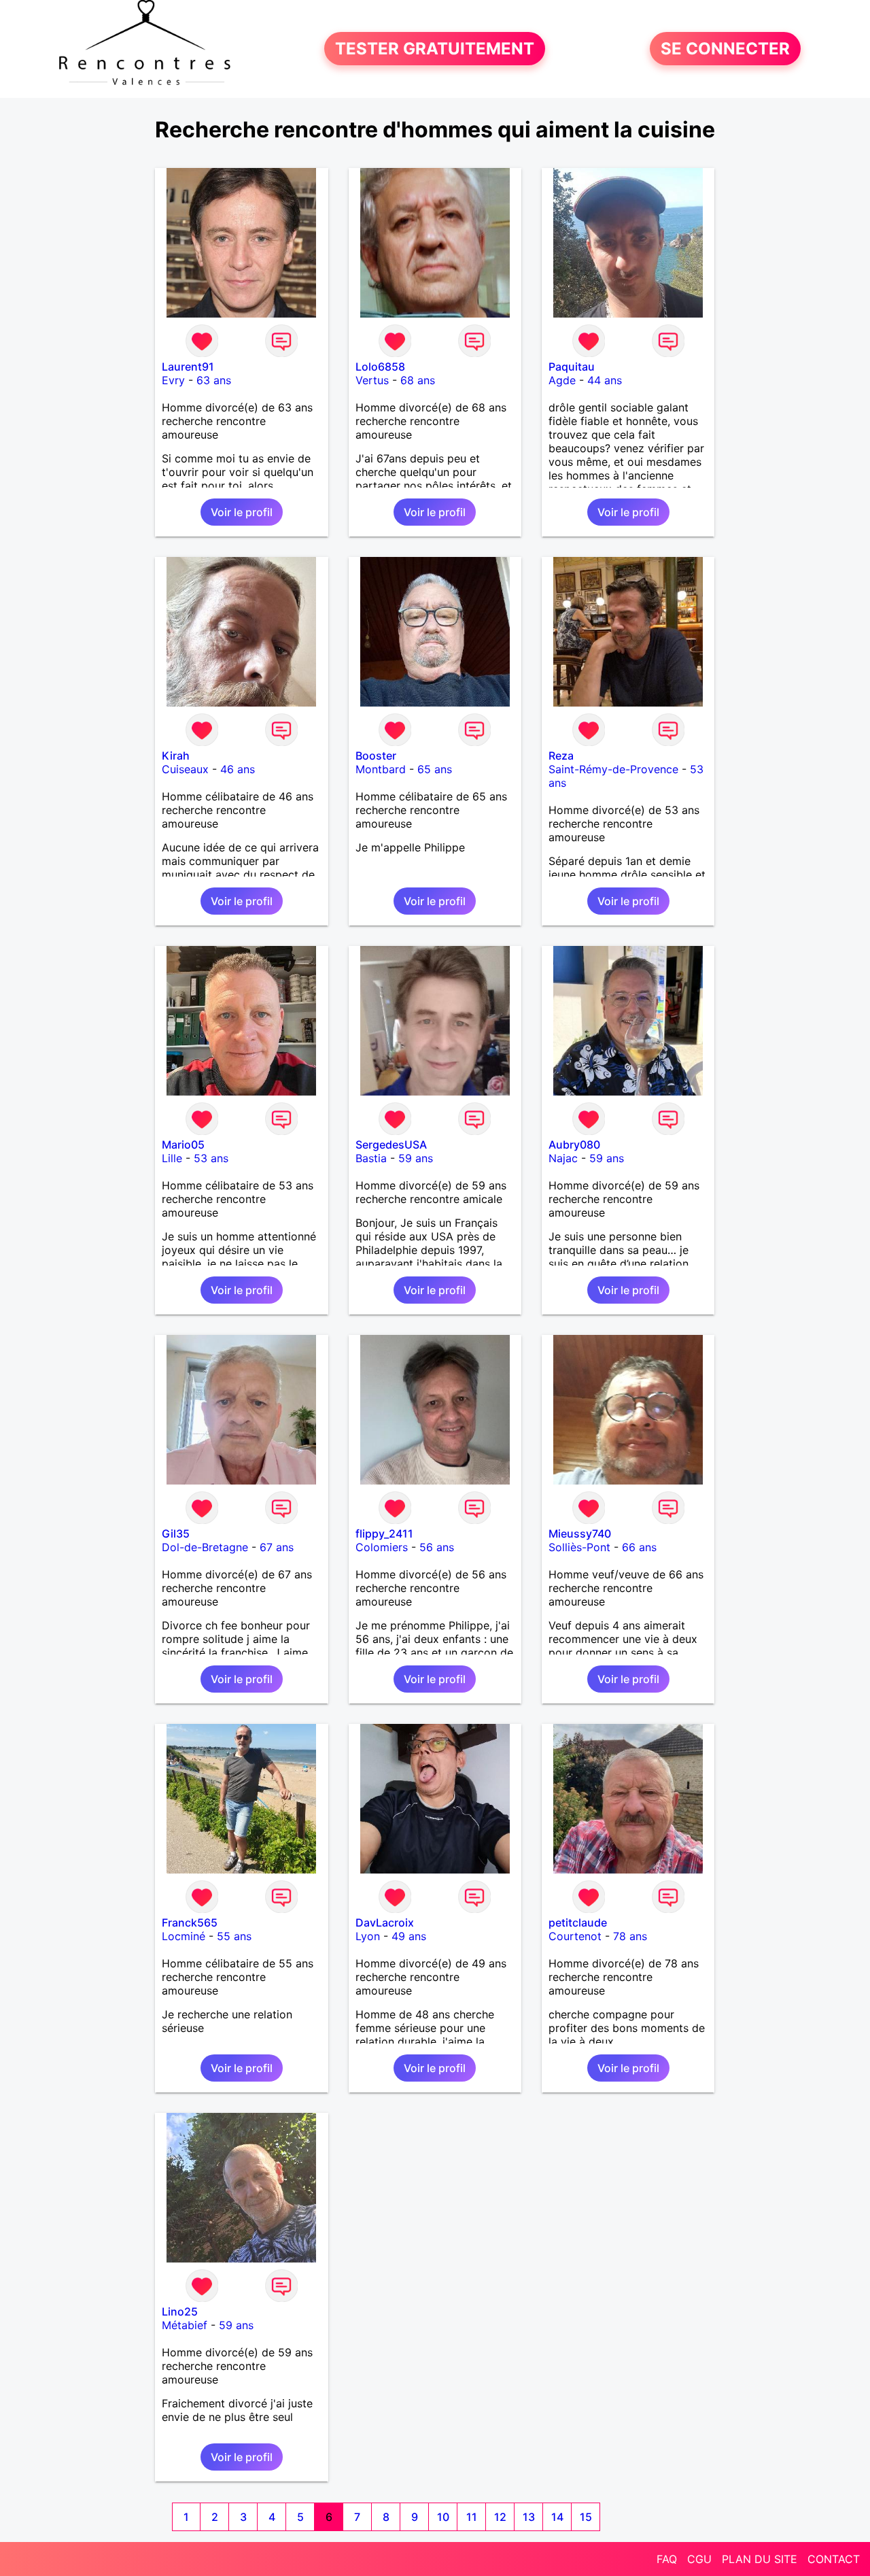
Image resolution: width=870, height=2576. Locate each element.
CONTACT (834, 2559)
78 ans (630, 1936)
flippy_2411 (384, 1533)
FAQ (667, 2559)
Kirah (176, 756)
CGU (699, 2559)
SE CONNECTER (725, 49)
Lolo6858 (380, 367)
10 (443, 2517)
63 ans (214, 380)
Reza (561, 756)
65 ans (435, 769)
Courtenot (575, 1936)
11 (472, 2517)
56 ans (437, 1547)
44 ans (605, 380)
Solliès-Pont (579, 1547)
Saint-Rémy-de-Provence (613, 769)
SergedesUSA (391, 1145)
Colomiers (382, 1547)
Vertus (372, 380)
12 (500, 2517)
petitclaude (578, 1922)
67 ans (277, 1547)
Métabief (185, 2325)
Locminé (184, 1936)
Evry (173, 380)
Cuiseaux (185, 769)
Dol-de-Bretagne (205, 1547)
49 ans (409, 1936)
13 (529, 2517)
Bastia (371, 1158)
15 (586, 2517)
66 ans (639, 1547)
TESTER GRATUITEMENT (435, 49)
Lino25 (180, 2311)
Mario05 (183, 1145)
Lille (172, 1158)
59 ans (416, 1158)
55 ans (234, 1936)
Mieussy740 (580, 1533)
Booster (376, 756)
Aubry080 (574, 1145)
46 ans (238, 769)
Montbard (381, 769)
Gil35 (176, 1533)
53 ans (211, 1158)
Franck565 (190, 1922)
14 (557, 2517)
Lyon (368, 1936)
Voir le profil (242, 512)
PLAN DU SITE (760, 2559)
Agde (562, 380)
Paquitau (572, 367)
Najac (563, 1158)
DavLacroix (385, 1922)
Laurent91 (188, 367)
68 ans (418, 380)
